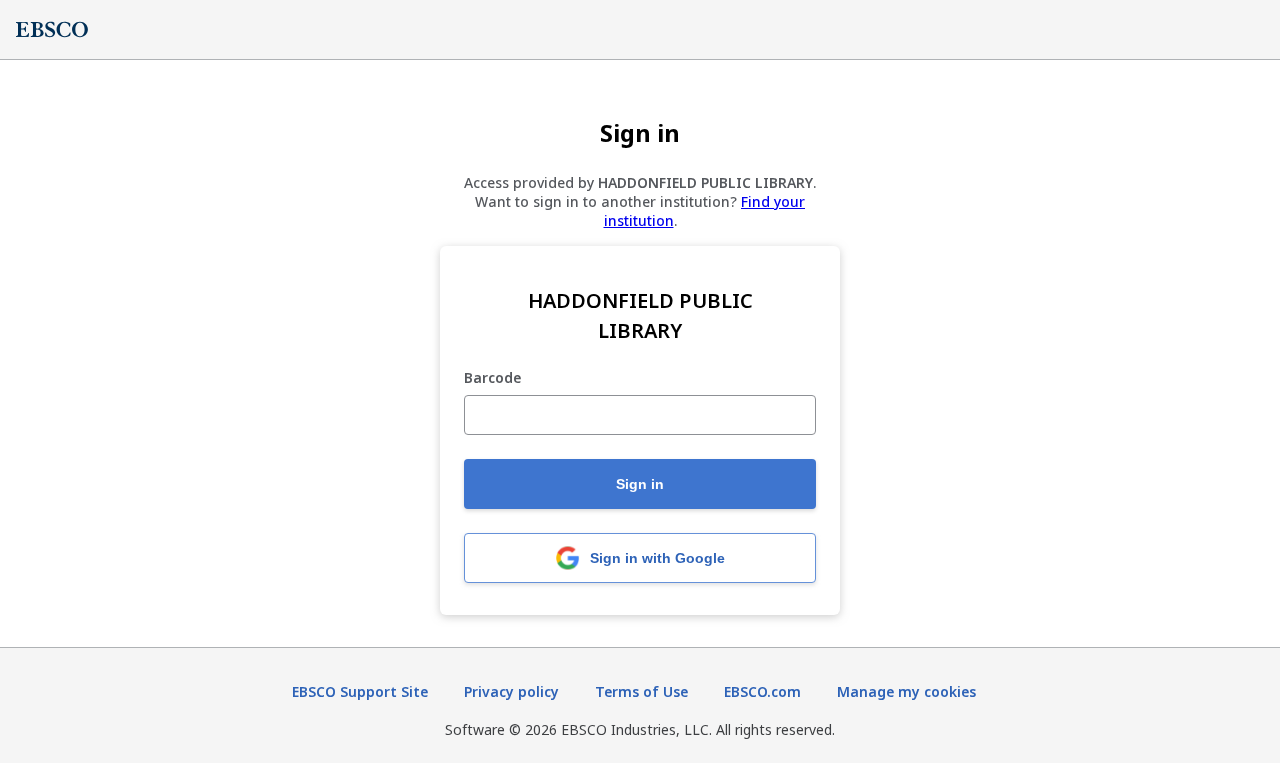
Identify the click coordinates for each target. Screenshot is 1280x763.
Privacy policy (511, 691)
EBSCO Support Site (360, 691)
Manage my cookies (906, 691)
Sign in (640, 484)
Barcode (492, 378)
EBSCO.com (762, 691)
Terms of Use (641, 691)
